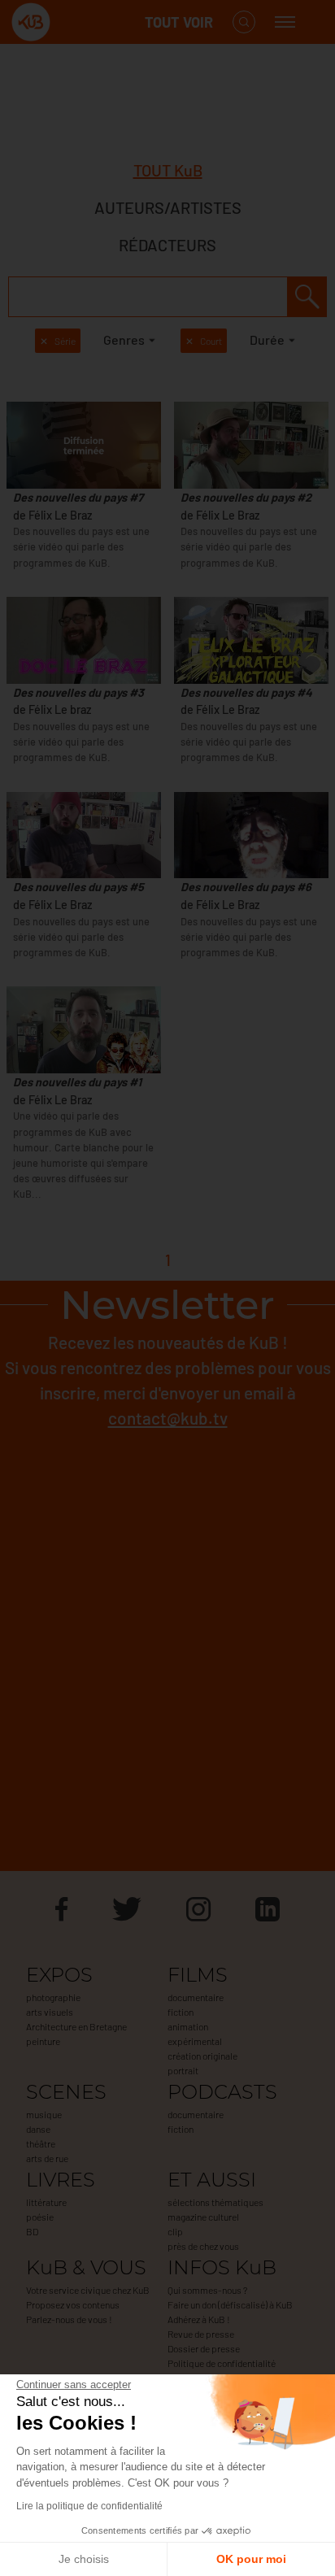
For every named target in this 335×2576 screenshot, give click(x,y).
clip (175, 2231)
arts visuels (50, 2012)
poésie (40, 2217)
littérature (46, 2202)
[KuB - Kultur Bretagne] (76, 22)
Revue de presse (201, 2334)
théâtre (41, 2143)
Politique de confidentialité (222, 2363)
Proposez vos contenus (73, 2304)
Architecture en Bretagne (76, 2026)
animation (188, 2026)
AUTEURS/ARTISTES (168, 207)
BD (32, 2231)
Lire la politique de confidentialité (89, 2506)
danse (38, 2129)
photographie (53, 1997)
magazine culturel (203, 2217)
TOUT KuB (168, 170)
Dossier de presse (204, 2348)
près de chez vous (203, 2246)
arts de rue (47, 2158)
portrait (183, 2070)
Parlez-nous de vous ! (69, 2319)
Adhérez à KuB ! (199, 2319)
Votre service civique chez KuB (88, 2290)
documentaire (196, 1997)
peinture (43, 2041)
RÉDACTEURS (167, 245)
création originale (202, 2056)
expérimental (195, 2041)
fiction (181, 2012)
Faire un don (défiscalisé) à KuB (230, 2304)
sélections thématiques (215, 2202)
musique (44, 2114)
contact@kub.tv (168, 1418)
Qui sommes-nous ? (207, 2290)
